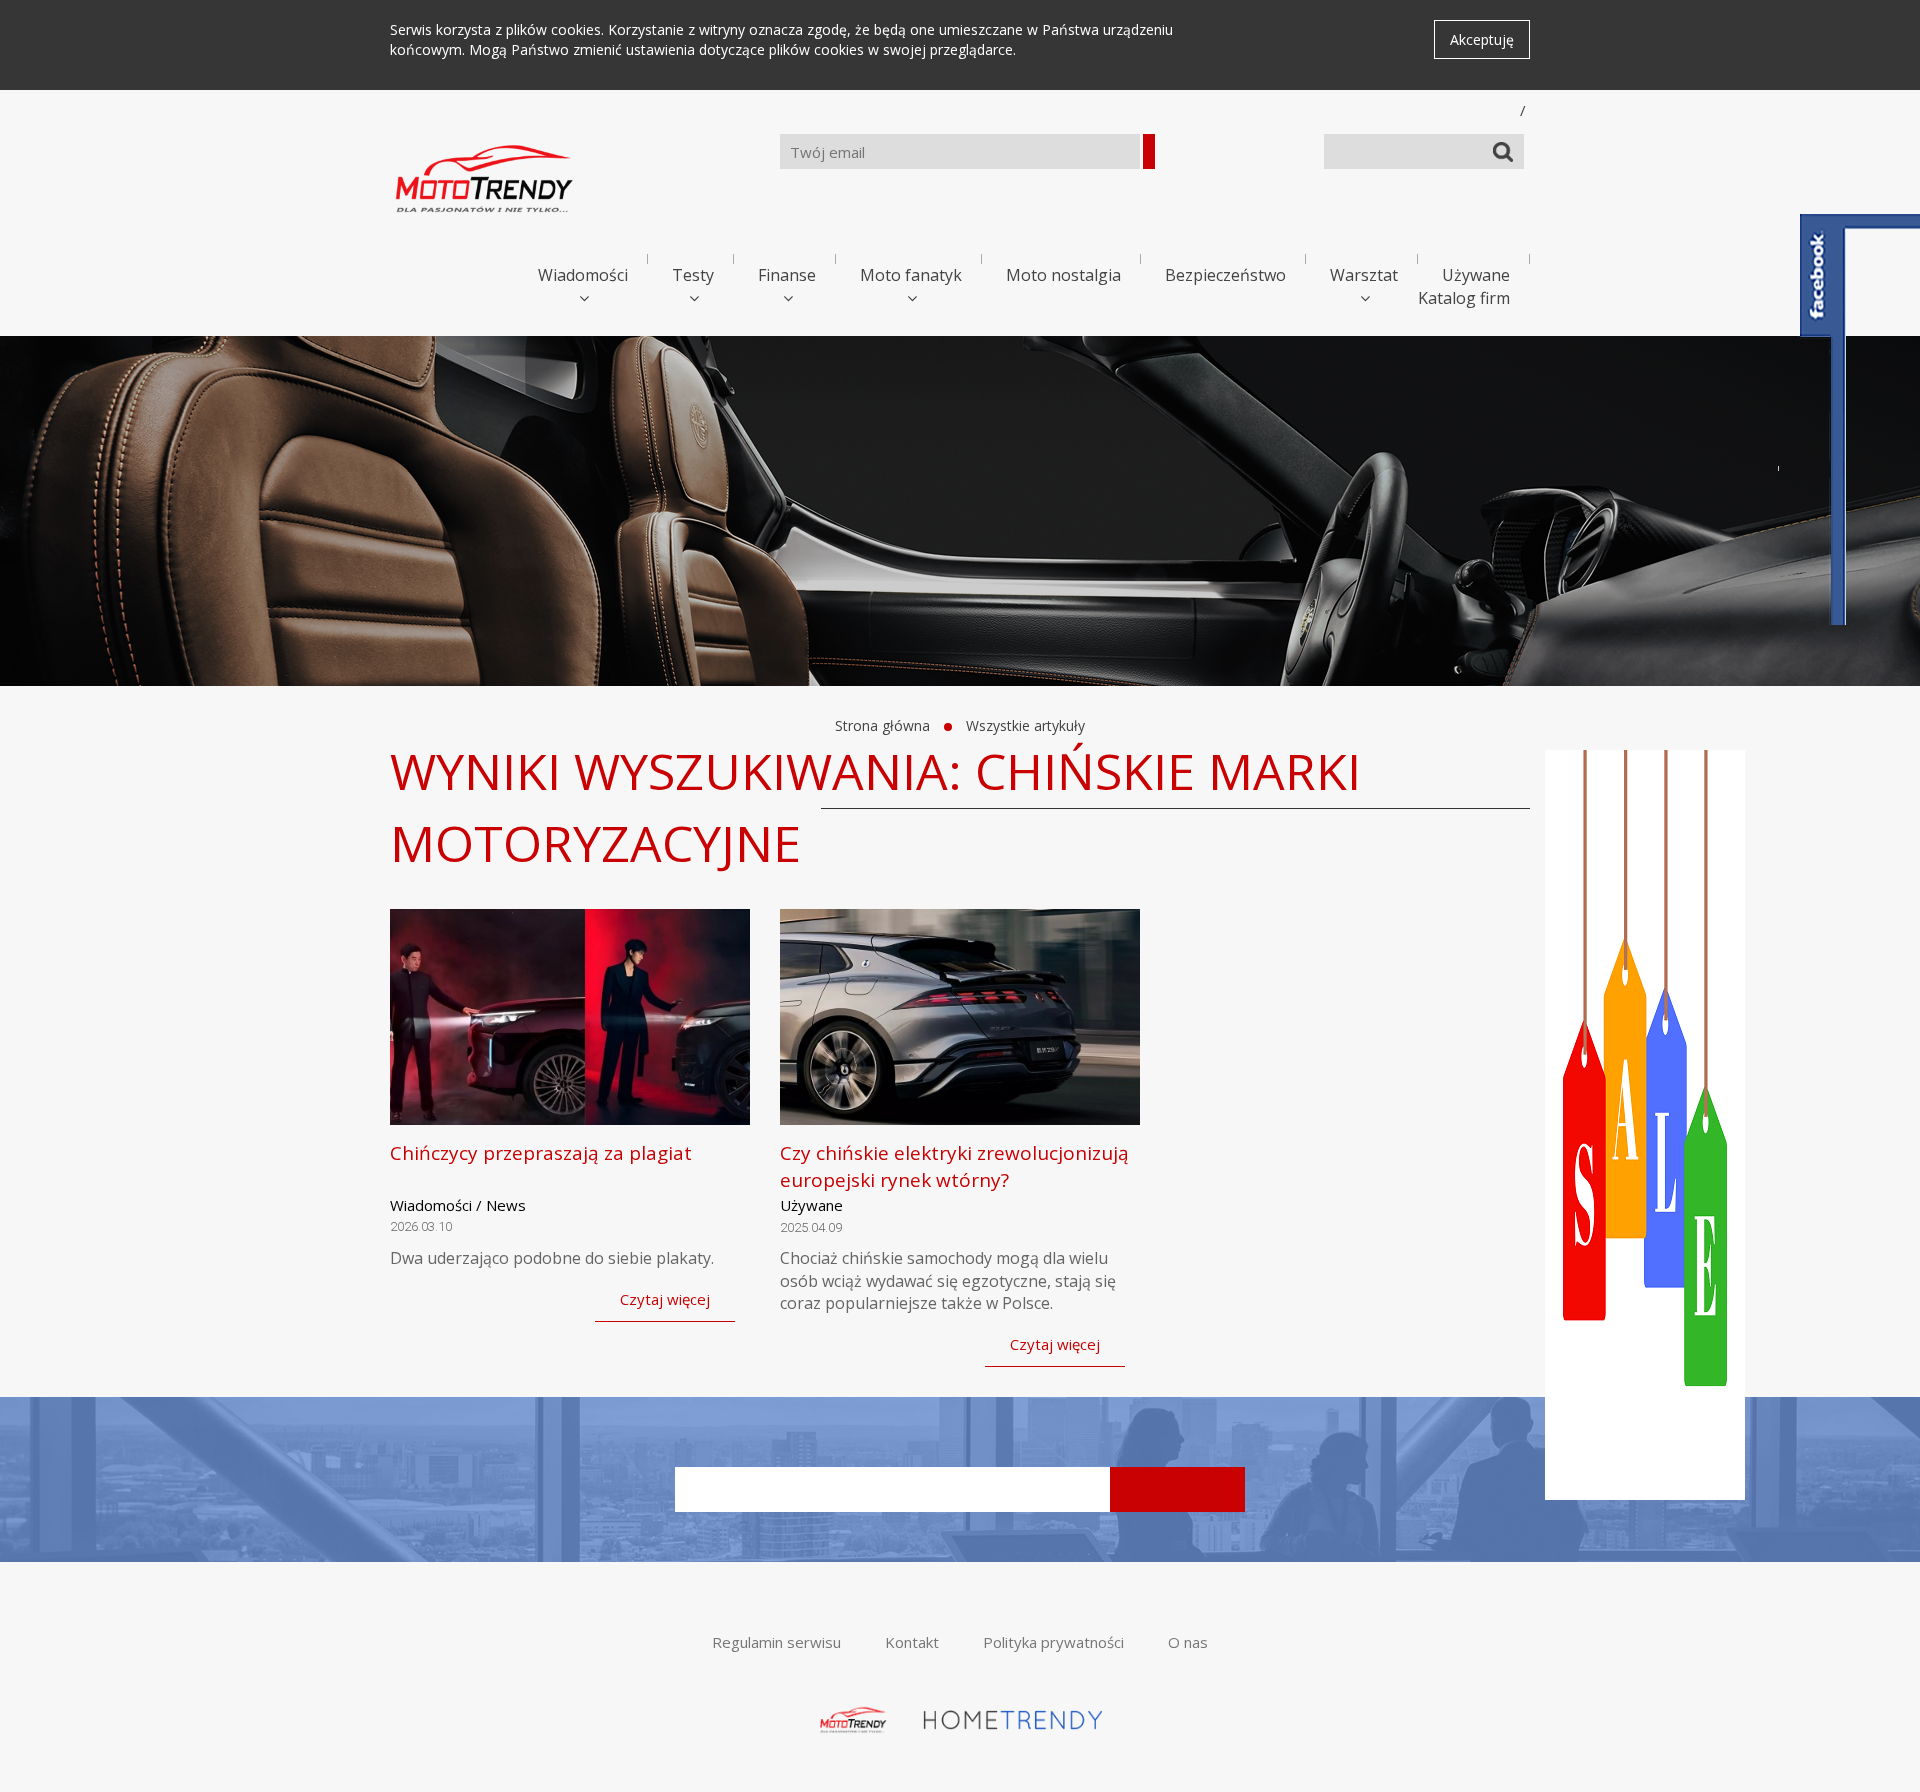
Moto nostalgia (1063, 275)
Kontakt (912, 1642)
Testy (693, 275)
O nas (1188, 1642)
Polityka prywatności (1053, 1642)
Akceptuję (1482, 39)
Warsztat (1364, 275)
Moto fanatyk (911, 275)
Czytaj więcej (665, 1299)
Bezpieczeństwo (1225, 275)
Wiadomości (583, 275)
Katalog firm (1464, 298)
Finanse (787, 275)
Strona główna (882, 725)
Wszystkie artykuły (1025, 725)
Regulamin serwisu (776, 1642)
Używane (1476, 275)
